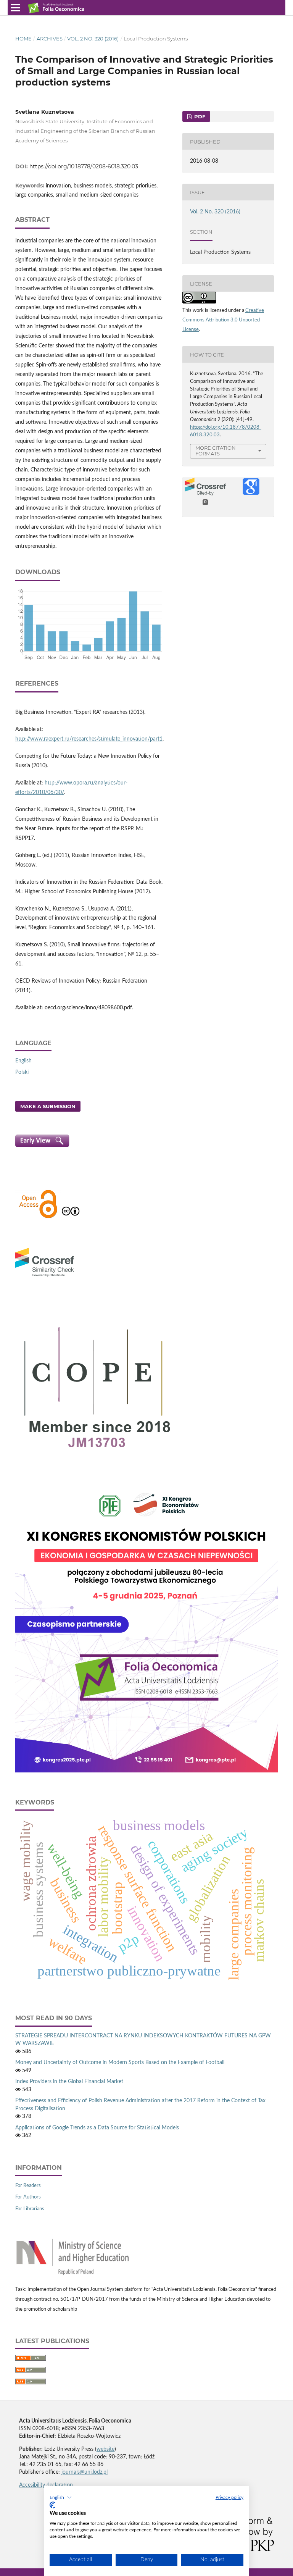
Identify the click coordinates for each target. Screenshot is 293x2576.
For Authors (28, 2197)
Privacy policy (229, 2497)
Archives (50, 39)
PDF (199, 116)
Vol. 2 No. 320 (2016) (93, 39)
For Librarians (30, 2209)
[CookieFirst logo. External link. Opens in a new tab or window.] (52, 2505)
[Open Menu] (15, 8)
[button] (61, 2497)
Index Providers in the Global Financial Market (69, 2082)
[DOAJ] (38, 1217)
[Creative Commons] (71, 1217)
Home (23, 39)
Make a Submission (48, 1106)
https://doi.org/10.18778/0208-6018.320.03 (84, 166)
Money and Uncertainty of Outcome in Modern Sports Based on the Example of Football (120, 2063)
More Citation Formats (216, 451)
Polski (22, 1072)
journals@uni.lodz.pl (85, 2472)
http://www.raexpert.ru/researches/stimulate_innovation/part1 (89, 739)
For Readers (28, 2186)
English (23, 1061)
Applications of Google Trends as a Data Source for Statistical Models (97, 2128)
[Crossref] (45, 1278)
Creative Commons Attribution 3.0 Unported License (223, 320)
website (105, 2449)
